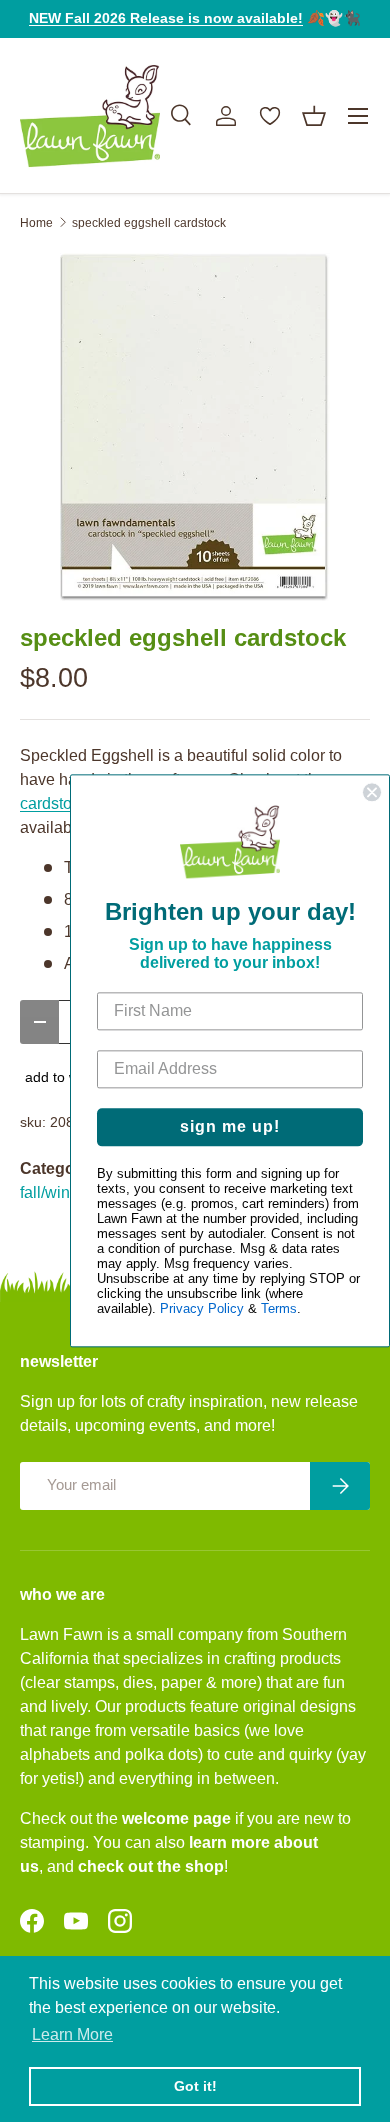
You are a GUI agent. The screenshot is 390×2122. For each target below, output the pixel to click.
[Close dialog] (372, 792)
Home (36, 223)
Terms (279, 1309)
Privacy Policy (202, 1309)
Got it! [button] (195, 2086)
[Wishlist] (270, 116)
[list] (195, 427)
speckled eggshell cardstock (149, 223)
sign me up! (230, 1127)
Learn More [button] (72, 2034)
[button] (314, 116)
